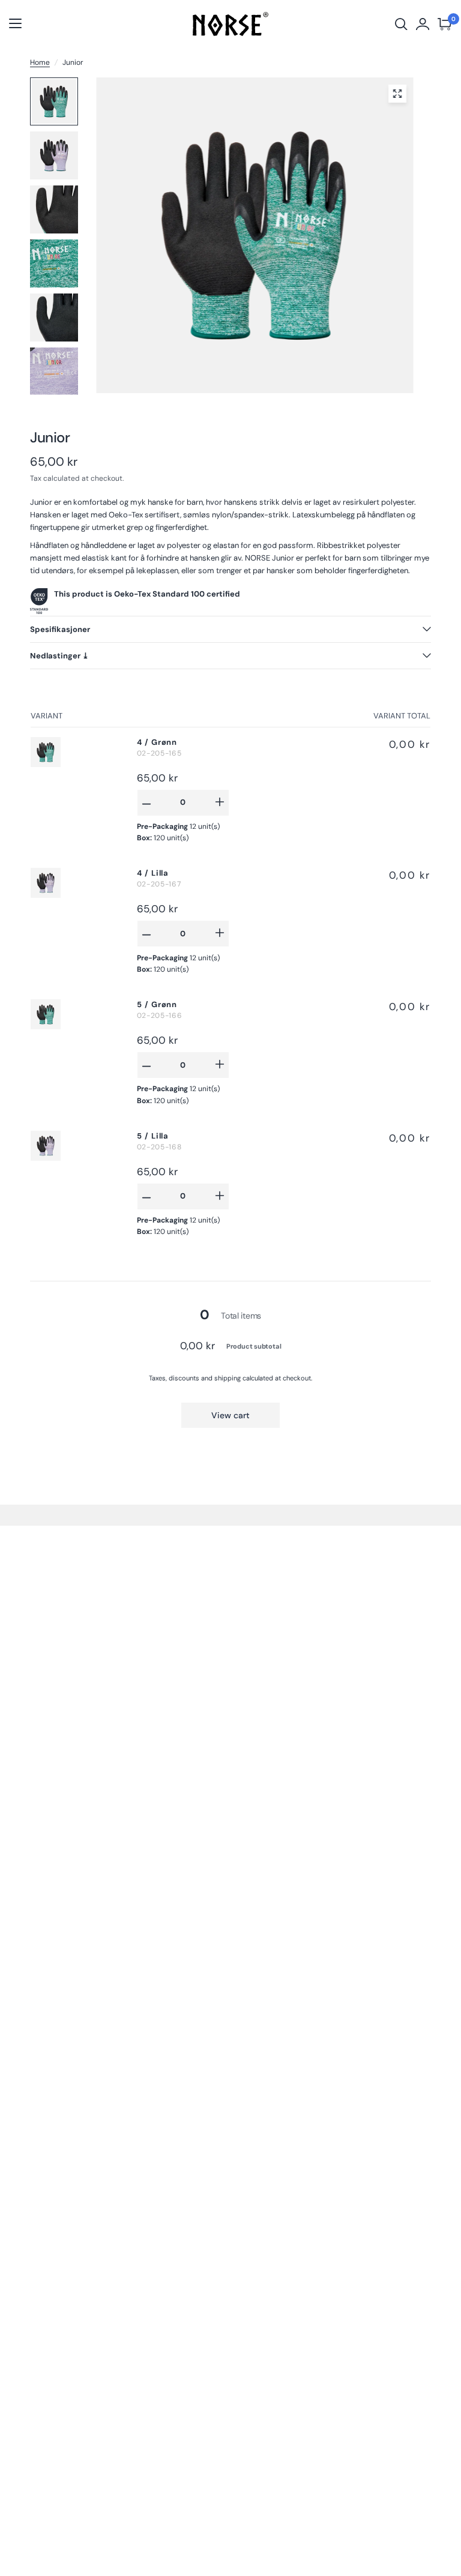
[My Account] (423, 24)
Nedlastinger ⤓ (59, 656)
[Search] (401, 24)
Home (40, 62)
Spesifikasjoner (60, 629)
